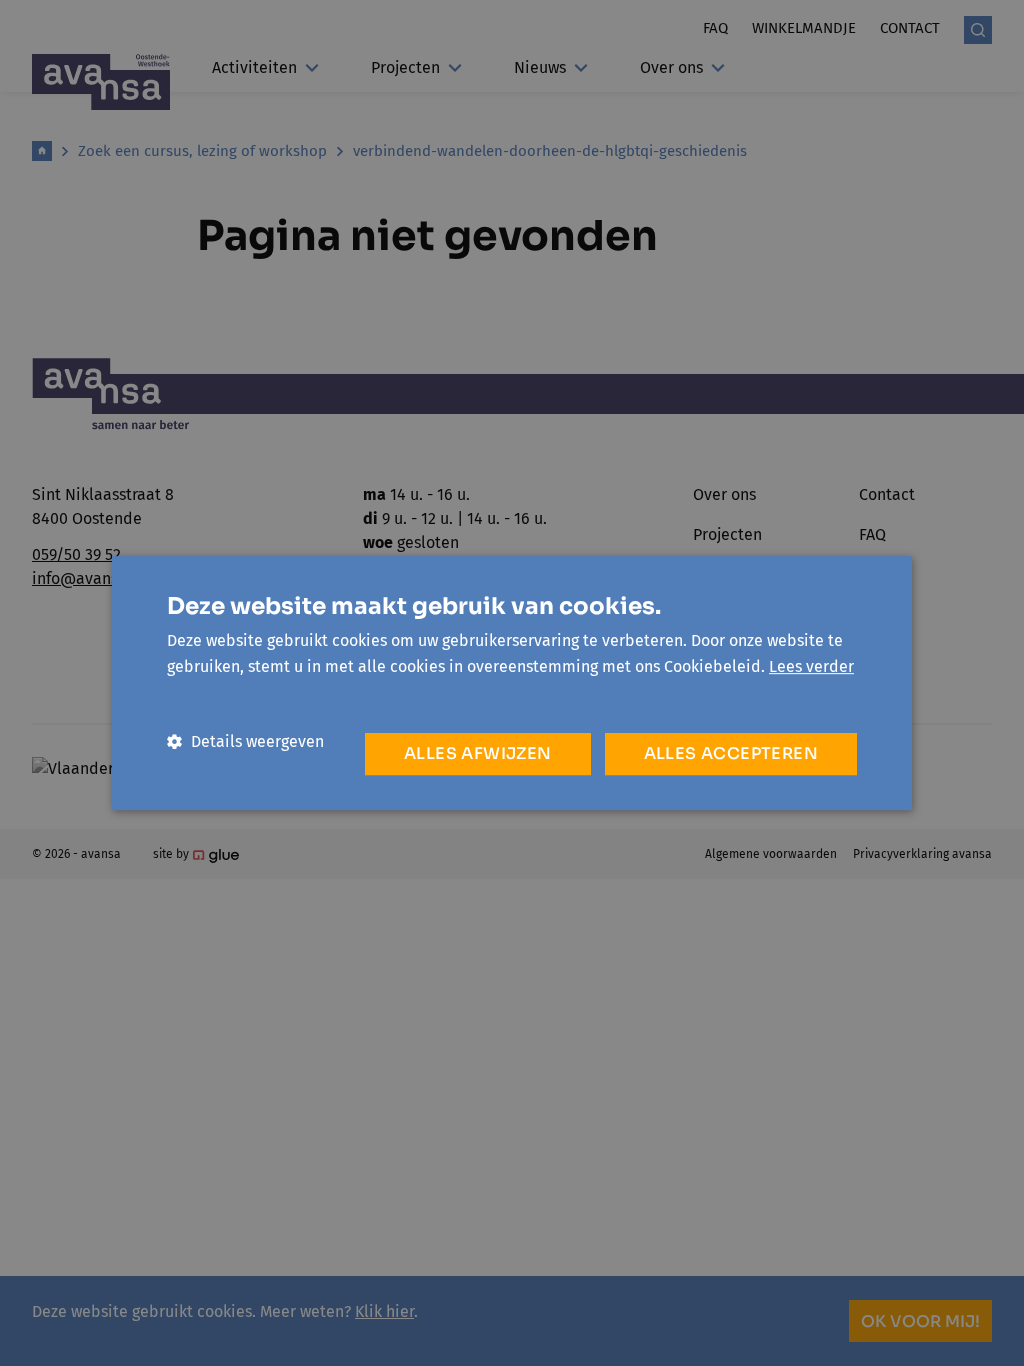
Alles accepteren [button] (731, 753)
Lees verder (811, 666)
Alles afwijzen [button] (478, 753)
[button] (245, 741)
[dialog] (512, 683)
